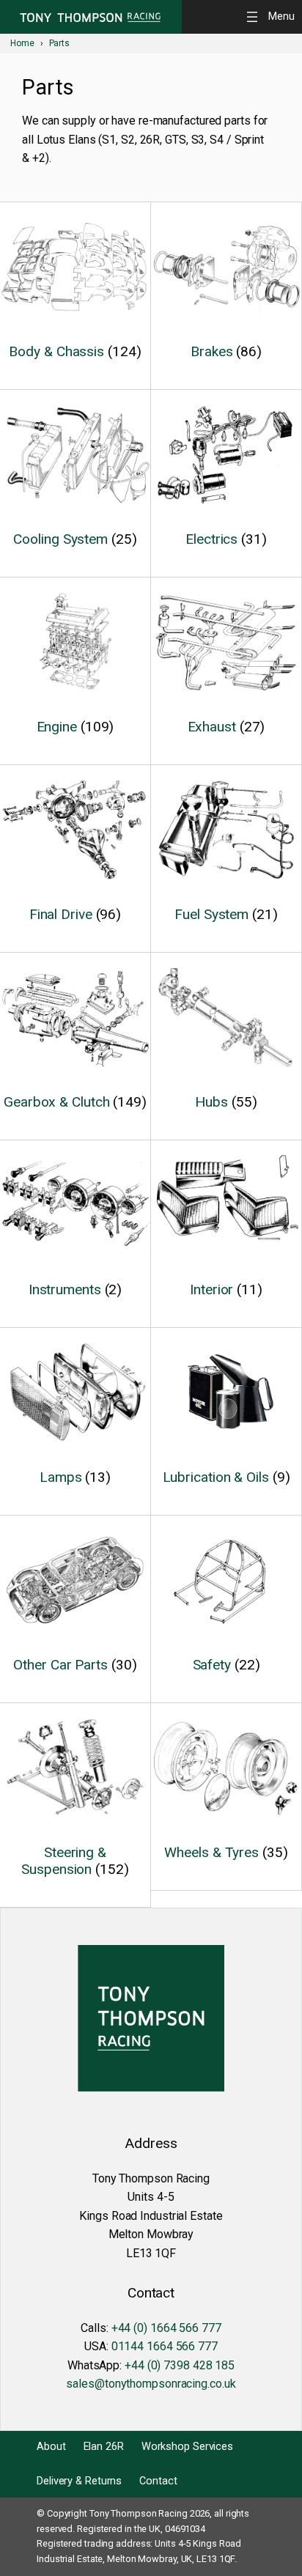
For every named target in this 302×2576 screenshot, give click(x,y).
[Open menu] (273, 16)
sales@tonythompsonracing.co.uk (151, 2384)
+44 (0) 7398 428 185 (180, 2365)
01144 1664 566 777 (165, 2346)
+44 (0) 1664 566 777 (166, 2328)
